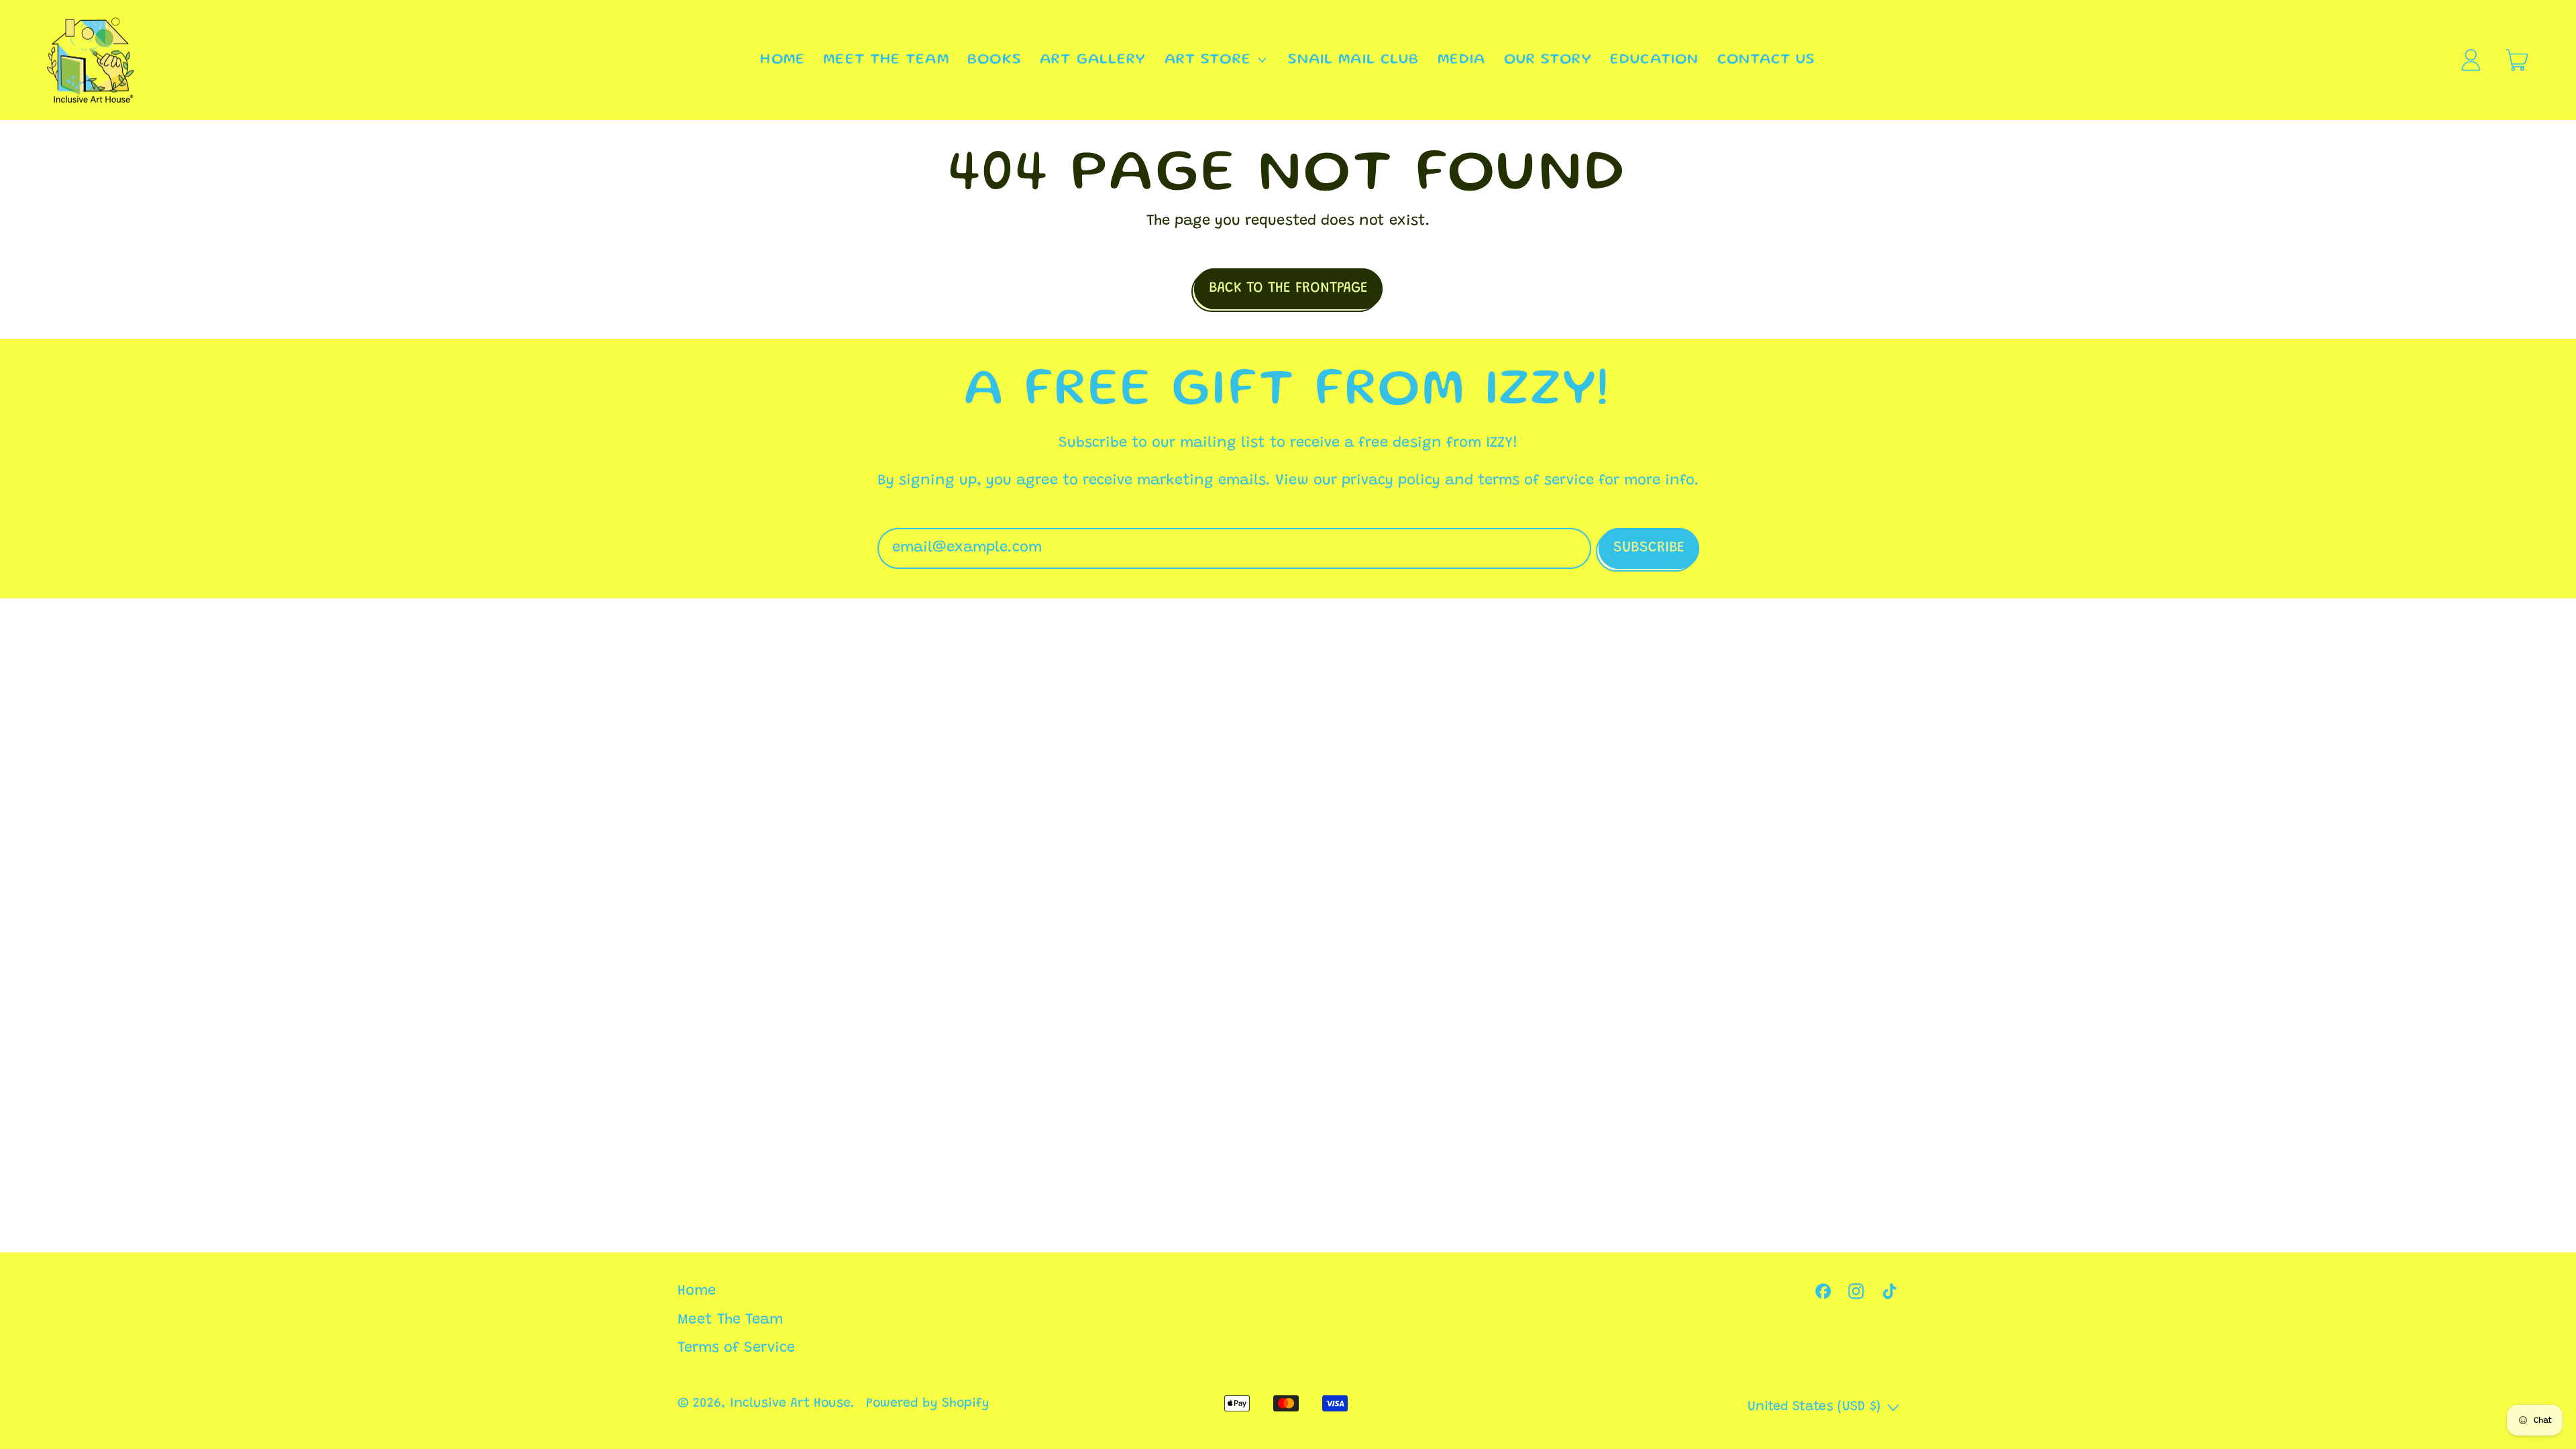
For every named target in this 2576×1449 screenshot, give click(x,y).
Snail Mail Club (1354, 60)
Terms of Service (736, 1348)
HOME (782, 60)
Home (697, 1291)
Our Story (1548, 60)
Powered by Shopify (928, 1404)
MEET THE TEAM (886, 60)
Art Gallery (1093, 60)
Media (1462, 60)
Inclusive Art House (790, 1404)
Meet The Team (730, 1320)
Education (1654, 60)
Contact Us (1767, 60)
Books (995, 60)
